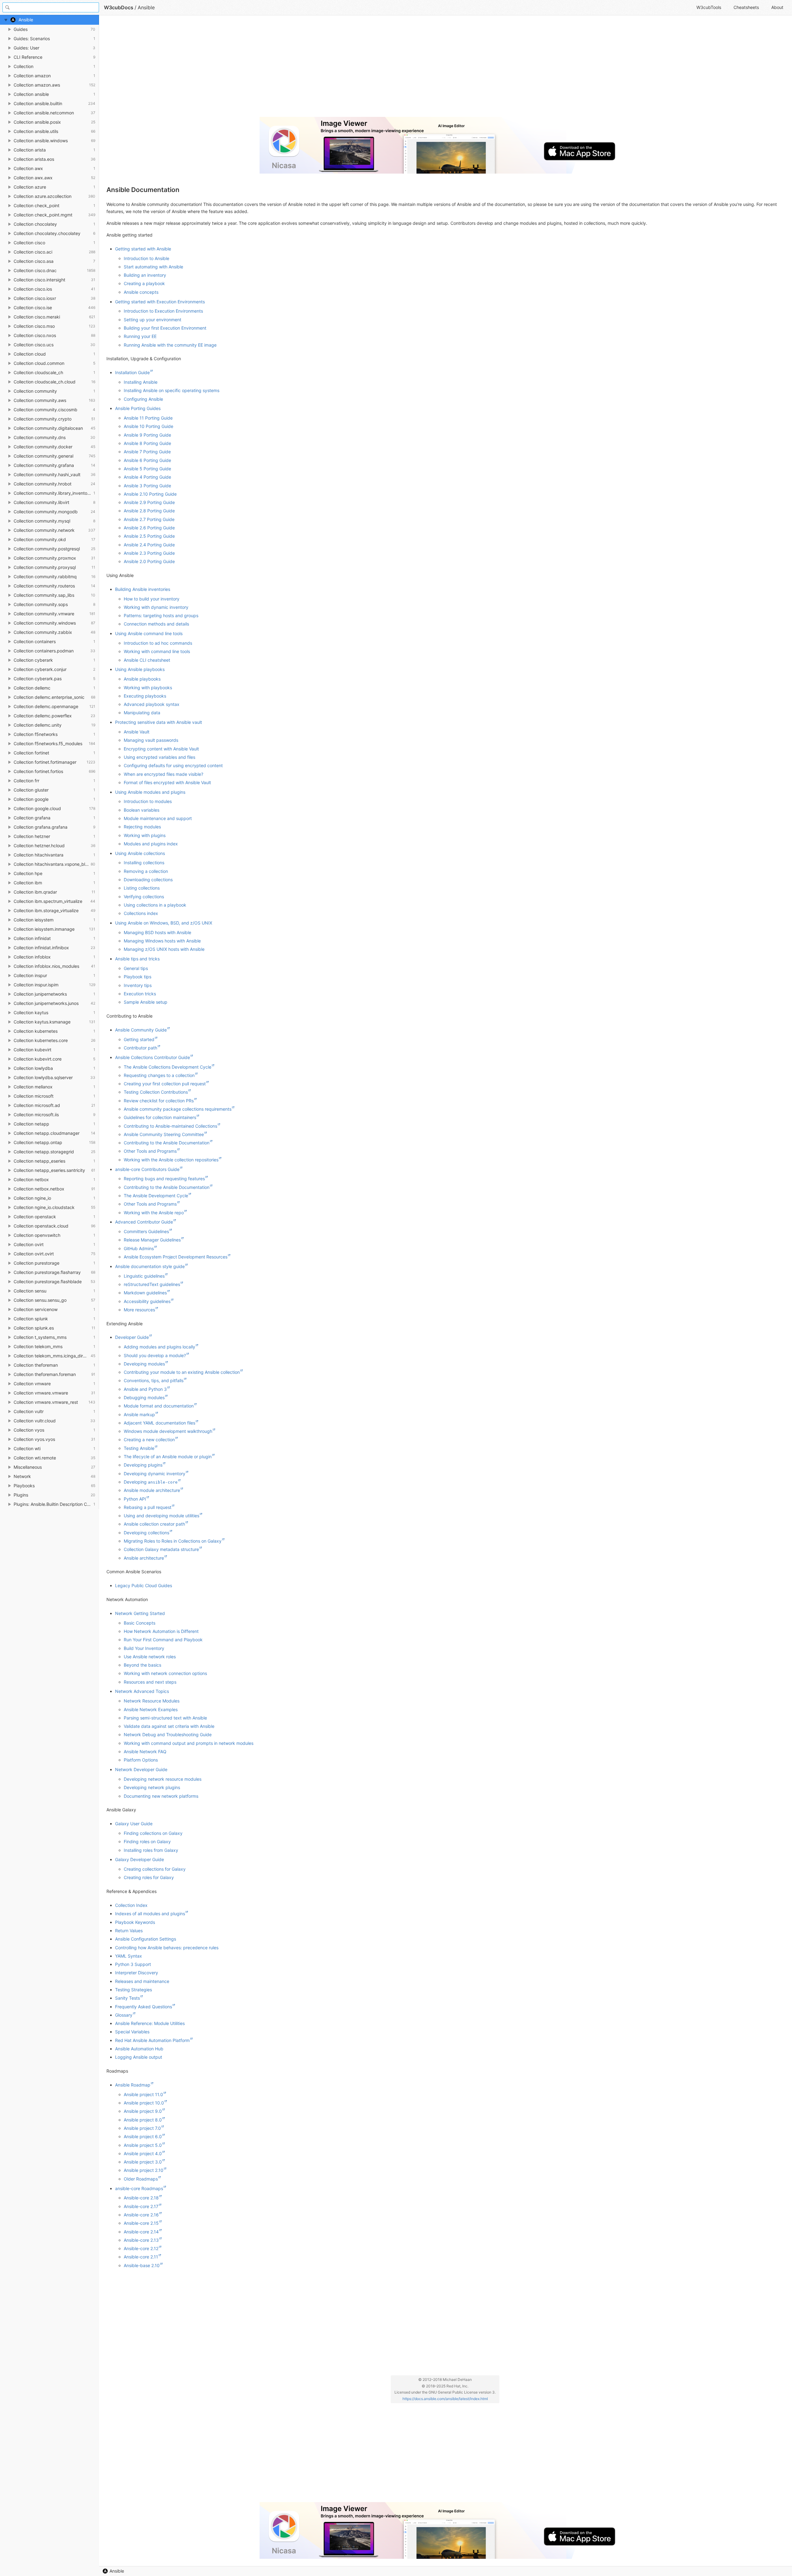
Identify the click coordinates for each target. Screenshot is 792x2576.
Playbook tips (138, 977)
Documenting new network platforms (161, 1796)
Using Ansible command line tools (149, 633)
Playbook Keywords (135, 1922)
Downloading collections (148, 880)
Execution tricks (140, 994)
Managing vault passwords (151, 740)
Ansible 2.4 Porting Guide (149, 545)
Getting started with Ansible (143, 249)
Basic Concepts (140, 1623)
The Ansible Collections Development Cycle (168, 1067)
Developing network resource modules (163, 1779)
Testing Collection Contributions (156, 1092)
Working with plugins (145, 835)
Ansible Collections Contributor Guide (153, 1057)
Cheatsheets (746, 7)
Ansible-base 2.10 (142, 2265)
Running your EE (140, 336)
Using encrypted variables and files (159, 757)
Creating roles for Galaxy (149, 1877)
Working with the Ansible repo (154, 1213)
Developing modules (144, 1364)
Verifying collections (144, 897)
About (777, 7)
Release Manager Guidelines (152, 1240)
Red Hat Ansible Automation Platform (152, 2040)
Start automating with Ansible (153, 267)
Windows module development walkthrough (168, 1431)
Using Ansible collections (140, 853)
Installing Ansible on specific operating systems (172, 390)
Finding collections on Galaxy (153, 1833)
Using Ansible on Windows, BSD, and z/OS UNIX (164, 923)
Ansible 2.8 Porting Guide (149, 511)
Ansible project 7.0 (142, 2128)
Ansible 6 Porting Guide (147, 460)
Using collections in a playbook (155, 905)
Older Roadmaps (141, 2179)
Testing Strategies (133, 1990)
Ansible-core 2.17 (141, 2206)
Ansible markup (139, 1414)
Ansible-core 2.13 (141, 2240)
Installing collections (144, 863)
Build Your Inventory (144, 1648)
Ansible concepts (141, 292)
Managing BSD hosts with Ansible (157, 932)
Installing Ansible (141, 382)
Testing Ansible (139, 1448)
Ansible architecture (144, 1558)
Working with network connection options (165, 1673)
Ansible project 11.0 (143, 2094)
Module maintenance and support (158, 818)
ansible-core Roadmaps (139, 2188)
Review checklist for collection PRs (159, 1101)
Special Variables (132, 2032)
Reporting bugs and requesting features (164, 1179)
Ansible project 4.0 (143, 2153)
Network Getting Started (140, 1613)
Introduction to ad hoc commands (158, 643)
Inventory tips (138, 985)
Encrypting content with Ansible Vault (161, 749)
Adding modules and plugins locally (159, 1347)
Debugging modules (144, 1397)
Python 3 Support (133, 1964)
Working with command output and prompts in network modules (189, 1743)
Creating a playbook (144, 283)
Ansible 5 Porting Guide (147, 469)
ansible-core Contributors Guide (147, 1169)
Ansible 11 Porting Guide (148, 418)
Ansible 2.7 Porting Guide (149, 519)
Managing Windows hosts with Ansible (162, 941)
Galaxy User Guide (134, 1824)
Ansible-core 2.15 (141, 2223)
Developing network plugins (152, 1787)
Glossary (124, 2015)
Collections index (141, 913)
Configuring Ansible (143, 399)
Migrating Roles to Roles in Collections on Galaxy (173, 1541)
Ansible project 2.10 (144, 2170)
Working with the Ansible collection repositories (171, 1160)
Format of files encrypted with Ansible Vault (167, 782)
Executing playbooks (145, 696)
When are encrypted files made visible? (164, 774)
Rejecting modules (142, 827)
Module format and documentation (159, 1406)
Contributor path (140, 1048)
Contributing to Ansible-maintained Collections (170, 1126)
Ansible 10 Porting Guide (148, 426)
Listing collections (142, 888)
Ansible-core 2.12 (141, 2248)
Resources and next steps (150, 1682)
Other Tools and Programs (150, 1151)
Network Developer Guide (141, 1769)
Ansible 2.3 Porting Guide (149, 553)
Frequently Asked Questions (144, 2007)
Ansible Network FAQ (145, 1752)
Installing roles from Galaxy (151, 1850)
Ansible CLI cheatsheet (147, 660)
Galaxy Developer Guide (140, 1859)
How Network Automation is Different (161, 1631)
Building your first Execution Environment (165, 328)
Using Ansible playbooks (140, 669)
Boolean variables (142, 810)
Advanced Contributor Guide (144, 1222)
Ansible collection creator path (154, 1524)
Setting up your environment (153, 320)
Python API (135, 1499)
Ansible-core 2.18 (141, 2198)
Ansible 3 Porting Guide (147, 486)
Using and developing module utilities (161, 1516)
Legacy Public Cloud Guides (144, 1585)
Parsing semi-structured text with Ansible (165, 1718)
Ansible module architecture (152, 1490)
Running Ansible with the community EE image (170, 345)
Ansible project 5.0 (143, 2145)
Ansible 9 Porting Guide (147, 435)
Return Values (129, 1931)
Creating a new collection (149, 1440)
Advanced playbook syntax (152, 704)
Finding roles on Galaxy (147, 1841)
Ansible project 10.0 (144, 2103)
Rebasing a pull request (148, 1507)
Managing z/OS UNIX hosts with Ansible (164, 949)
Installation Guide (132, 372)
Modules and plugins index (151, 844)
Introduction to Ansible (146, 258)
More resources (139, 1310)
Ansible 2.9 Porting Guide (149, 502)
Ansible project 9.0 (143, 2111)
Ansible (117, 2571)
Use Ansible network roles (150, 1657)
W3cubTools (709, 7)
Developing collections (146, 1533)
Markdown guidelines (145, 1293)
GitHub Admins (139, 1248)
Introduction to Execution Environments (163, 311)
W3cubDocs (119, 7)
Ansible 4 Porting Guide (147, 477)
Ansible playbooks (142, 679)
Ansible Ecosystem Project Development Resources (176, 1257)
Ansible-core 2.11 (141, 2257)
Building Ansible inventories (143, 589)
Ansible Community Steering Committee (164, 1134)
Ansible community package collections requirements (178, 1109)
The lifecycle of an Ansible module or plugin (168, 1457)
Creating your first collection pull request (165, 1084)
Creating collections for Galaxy (155, 1869)
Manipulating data (142, 713)
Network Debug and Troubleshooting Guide (168, 1734)
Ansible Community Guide (141, 1030)
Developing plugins (143, 1465)
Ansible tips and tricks (137, 959)
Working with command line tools (157, 651)
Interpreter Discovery (137, 1973)
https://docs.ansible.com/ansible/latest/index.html (445, 2399)
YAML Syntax (129, 1956)
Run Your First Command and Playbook (163, 1640)
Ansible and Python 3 (145, 1389)
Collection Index (131, 1905)
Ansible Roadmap (133, 2085)
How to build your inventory (152, 599)
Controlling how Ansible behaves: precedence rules (167, 1948)
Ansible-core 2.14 (141, 2232)
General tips (136, 968)
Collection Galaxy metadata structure (161, 1549)
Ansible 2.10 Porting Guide (150, 494)
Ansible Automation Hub (139, 2049)
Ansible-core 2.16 (141, 2215)
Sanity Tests (127, 1998)
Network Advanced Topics (142, 1691)
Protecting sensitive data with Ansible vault (159, 722)
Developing (151, 1482)
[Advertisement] (292, 69)
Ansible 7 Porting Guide (147, 452)
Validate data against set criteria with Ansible (169, 1726)
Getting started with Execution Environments (160, 302)
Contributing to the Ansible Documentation (167, 1143)
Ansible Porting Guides (138, 408)
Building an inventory (145, 275)
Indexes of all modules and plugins (150, 1914)
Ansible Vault (137, 732)
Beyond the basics (142, 1665)
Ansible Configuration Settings (146, 1939)
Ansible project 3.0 (143, 2162)
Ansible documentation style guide (150, 1266)
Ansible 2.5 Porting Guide (149, 536)
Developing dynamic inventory (155, 1474)
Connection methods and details (156, 624)
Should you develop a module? (155, 1355)
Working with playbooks (148, 688)
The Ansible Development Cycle (156, 1196)
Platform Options (141, 1760)
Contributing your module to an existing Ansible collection (182, 1372)
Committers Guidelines (146, 1231)
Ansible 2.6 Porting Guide (149, 528)
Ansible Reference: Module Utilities (150, 2023)
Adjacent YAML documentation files (159, 1423)
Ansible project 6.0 (143, 2136)
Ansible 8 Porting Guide (147, 443)
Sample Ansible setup (146, 1002)
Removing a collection (146, 871)
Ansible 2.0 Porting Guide (149, 561)
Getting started (139, 1039)
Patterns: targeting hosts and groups (161, 615)
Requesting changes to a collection (159, 1075)
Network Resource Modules (152, 1701)
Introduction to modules (148, 801)
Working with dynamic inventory (156, 607)
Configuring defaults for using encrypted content (173, 765)
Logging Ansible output (139, 2057)
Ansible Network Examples (151, 1709)
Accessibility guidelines (147, 1301)
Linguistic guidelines (144, 1276)
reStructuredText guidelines (152, 1284)
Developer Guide (132, 1337)
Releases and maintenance (142, 1981)
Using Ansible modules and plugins (150, 792)
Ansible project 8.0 (143, 2120)
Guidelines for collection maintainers (160, 1117)
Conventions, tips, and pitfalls (154, 1380)
